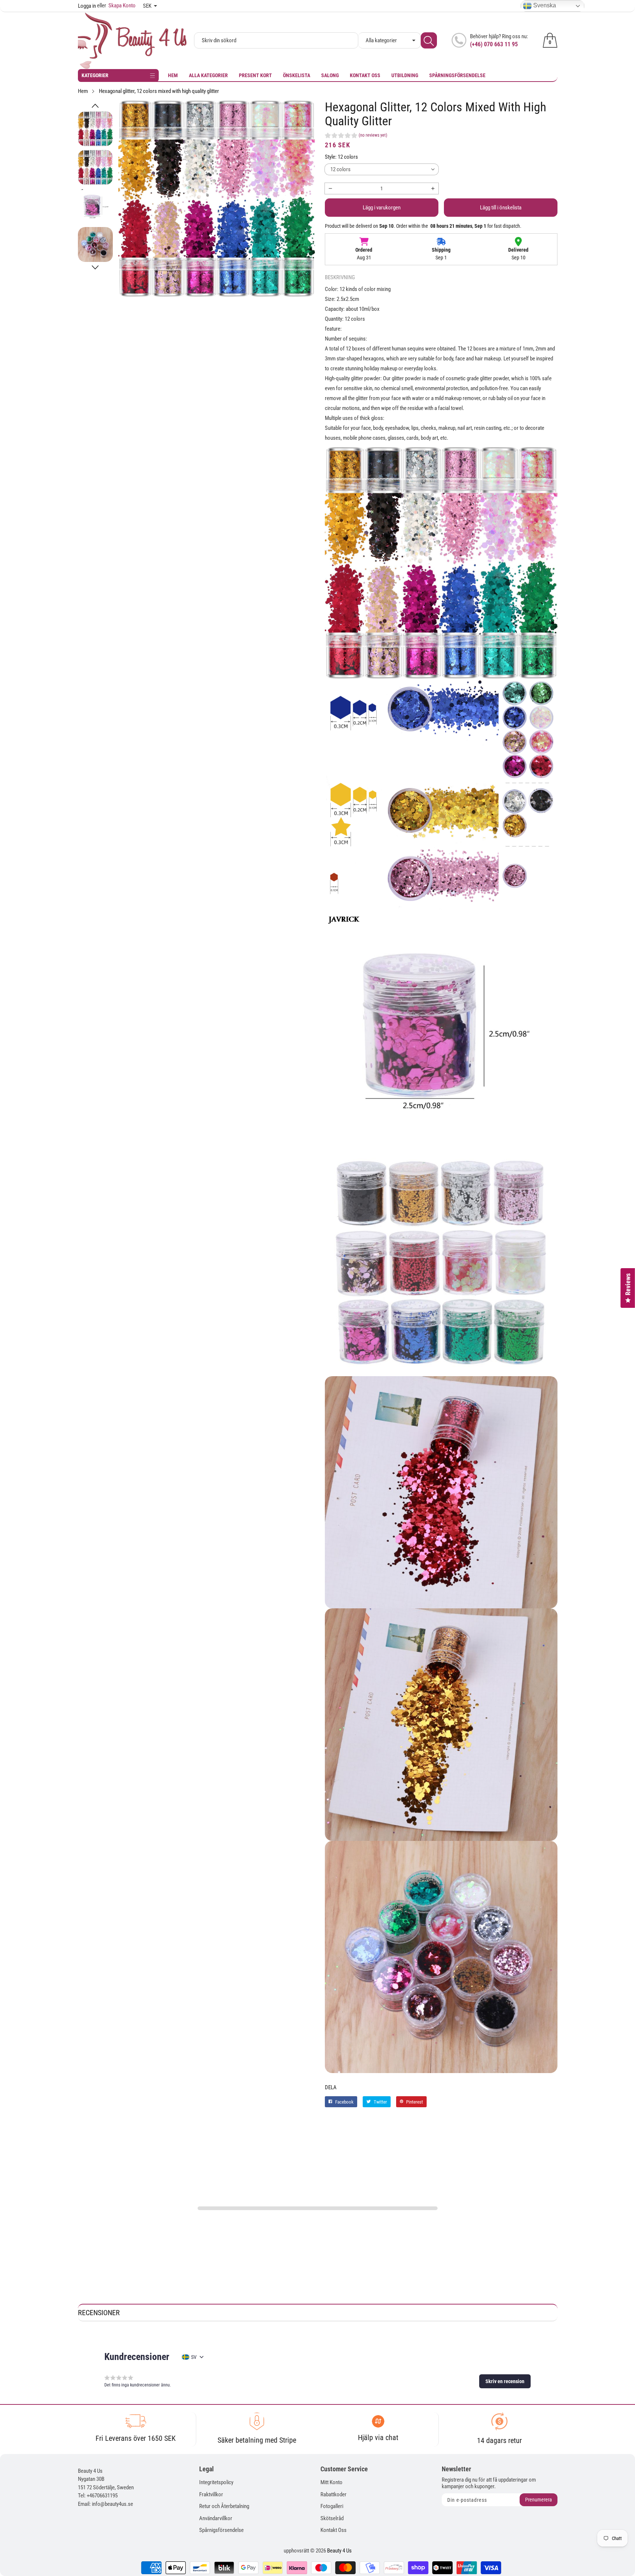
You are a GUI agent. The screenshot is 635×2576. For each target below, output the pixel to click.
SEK (147, 6)
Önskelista (297, 75)
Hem (173, 75)
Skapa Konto (116, 6)
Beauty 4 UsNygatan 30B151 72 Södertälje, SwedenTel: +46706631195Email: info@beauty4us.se (106, 2487)
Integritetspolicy (216, 2482)
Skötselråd (332, 2518)
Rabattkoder (333, 2494)
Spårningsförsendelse (457, 75)
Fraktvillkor (211, 2494)
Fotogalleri (332, 2506)
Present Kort (255, 75)
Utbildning (405, 75)
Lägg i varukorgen (382, 208)
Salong (330, 75)
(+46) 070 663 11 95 (494, 44)
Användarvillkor (216, 2518)
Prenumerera (539, 2500)
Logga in (87, 6)
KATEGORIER (95, 75)
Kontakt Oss (365, 75)
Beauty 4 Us (339, 2551)
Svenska (544, 5)
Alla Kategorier (208, 75)
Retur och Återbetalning (224, 2506)
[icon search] (429, 40)
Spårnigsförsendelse (221, 2530)
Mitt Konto (331, 2482)
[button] (95, 106)
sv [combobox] (194, 2357)
